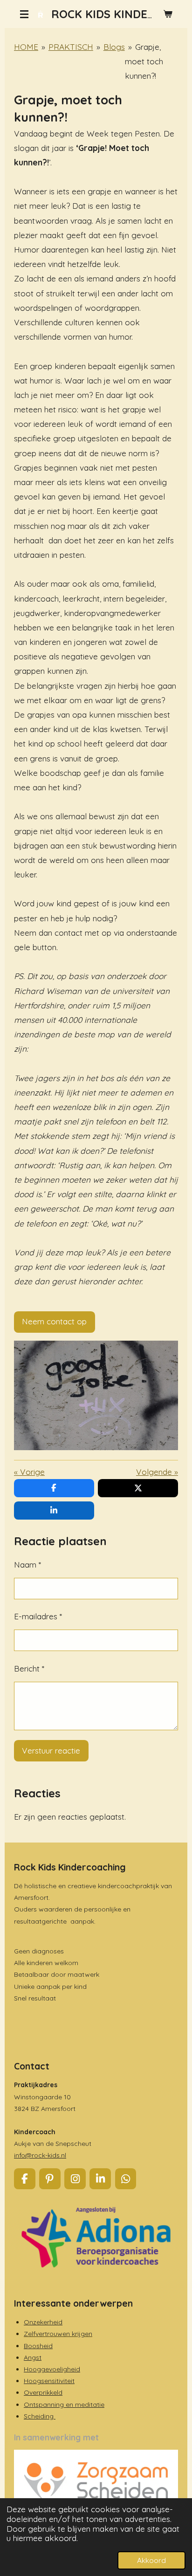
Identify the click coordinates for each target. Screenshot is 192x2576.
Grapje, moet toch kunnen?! (144, 61)
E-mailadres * (38, 1616)
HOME (26, 47)
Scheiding (40, 2416)
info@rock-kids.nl (40, 2155)
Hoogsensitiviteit (49, 2381)
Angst (33, 2357)
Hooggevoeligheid (52, 2369)
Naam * (27, 1565)
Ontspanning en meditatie (64, 2405)
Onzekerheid (43, 2322)
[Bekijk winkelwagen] (168, 14)
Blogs (114, 47)
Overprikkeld (43, 2392)
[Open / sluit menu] (24, 14)
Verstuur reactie (51, 1750)
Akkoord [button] (151, 2560)
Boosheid (38, 2346)
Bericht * (29, 1668)
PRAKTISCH (71, 47)
